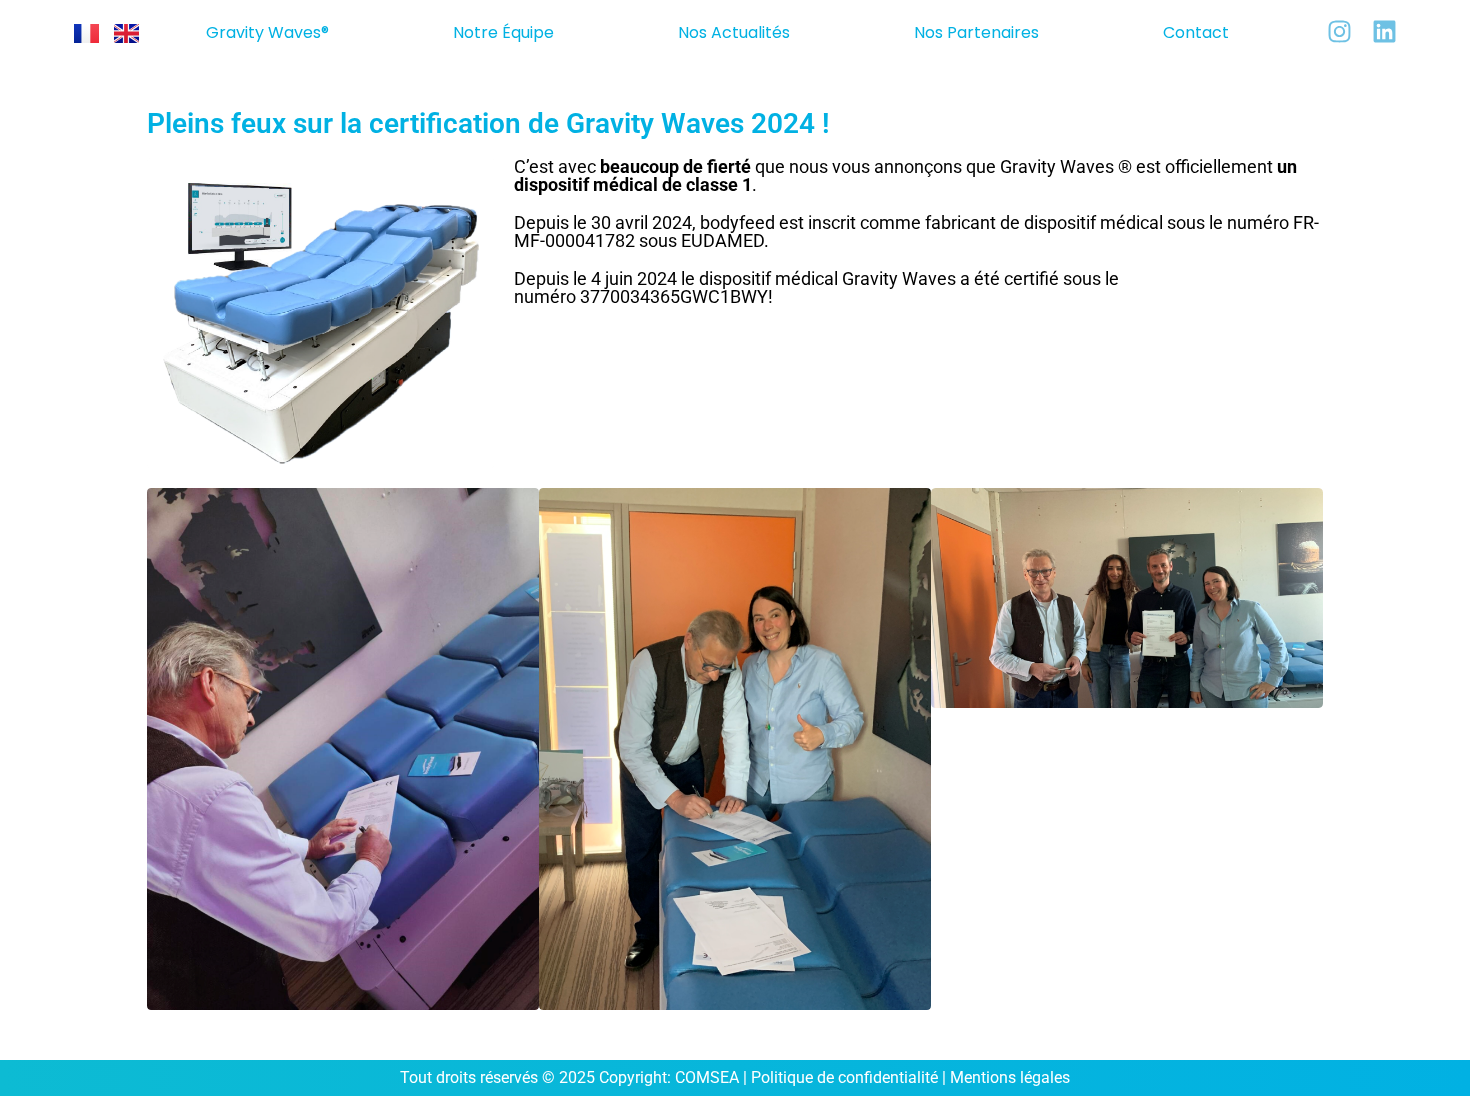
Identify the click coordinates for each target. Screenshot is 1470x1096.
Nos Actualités (734, 32)
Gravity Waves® (267, 32)
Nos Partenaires (976, 32)
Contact (1196, 32)
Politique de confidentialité (844, 1077)
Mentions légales (1010, 1077)
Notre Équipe (503, 32)
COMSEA (707, 1077)
